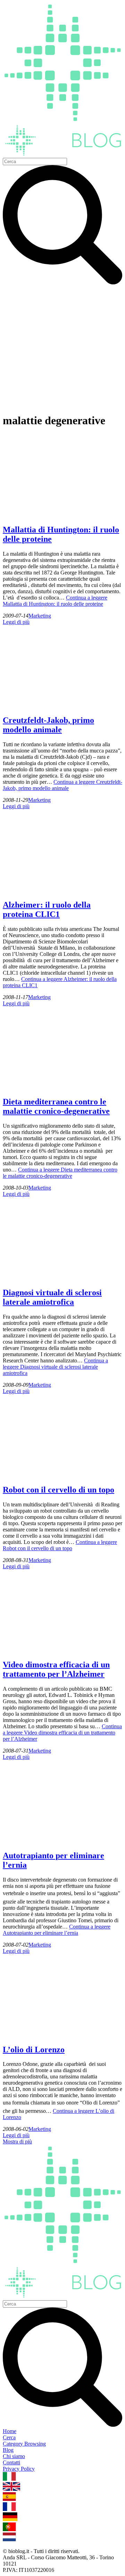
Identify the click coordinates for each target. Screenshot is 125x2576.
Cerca (9, 2437)
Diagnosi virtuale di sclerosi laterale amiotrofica (52, 1297)
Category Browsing (24, 2444)
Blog (8, 2450)
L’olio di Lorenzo (34, 2050)
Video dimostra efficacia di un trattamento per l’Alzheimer (56, 1669)
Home (10, 2431)
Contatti (11, 2462)
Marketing (40, 616)
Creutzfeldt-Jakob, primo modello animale (48, 725)
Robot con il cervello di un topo (59, 1490)
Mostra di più (17, 2142)
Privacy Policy (19, 2469)
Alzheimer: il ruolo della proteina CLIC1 (47, 909)
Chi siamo (14, 2456)
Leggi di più (16, 622)
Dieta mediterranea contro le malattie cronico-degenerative (56, 1106)
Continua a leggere (55, 601)
